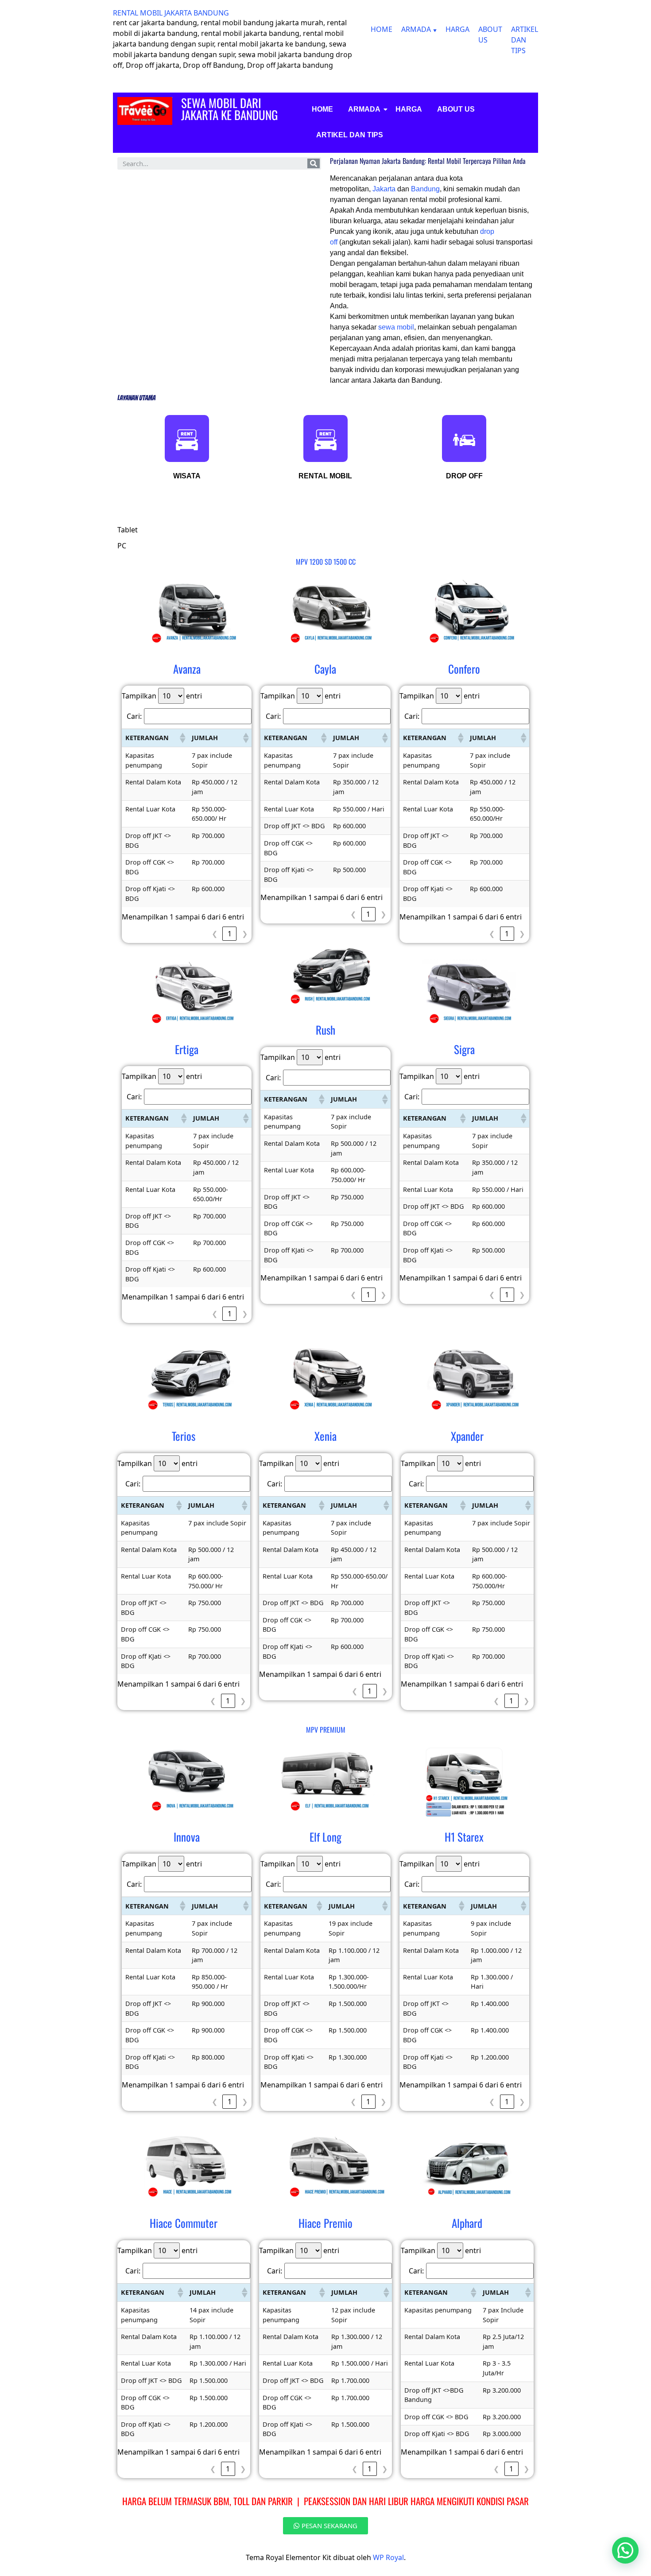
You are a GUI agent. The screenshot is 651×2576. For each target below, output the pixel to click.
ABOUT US (456, 109)
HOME (382, 29)
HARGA (457, 29)
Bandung (425, 189)
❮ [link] (215, 934)
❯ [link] (245, 934)
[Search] (314, 163)
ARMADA (416, 29)
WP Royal (388, 2557)
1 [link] (230, 934)
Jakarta (385, 189)
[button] (182, 738)
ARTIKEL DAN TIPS (525, 40)
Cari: (134, 716)
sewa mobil (396, 327)
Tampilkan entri (162, 696)
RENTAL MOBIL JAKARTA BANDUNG (171, 13)
